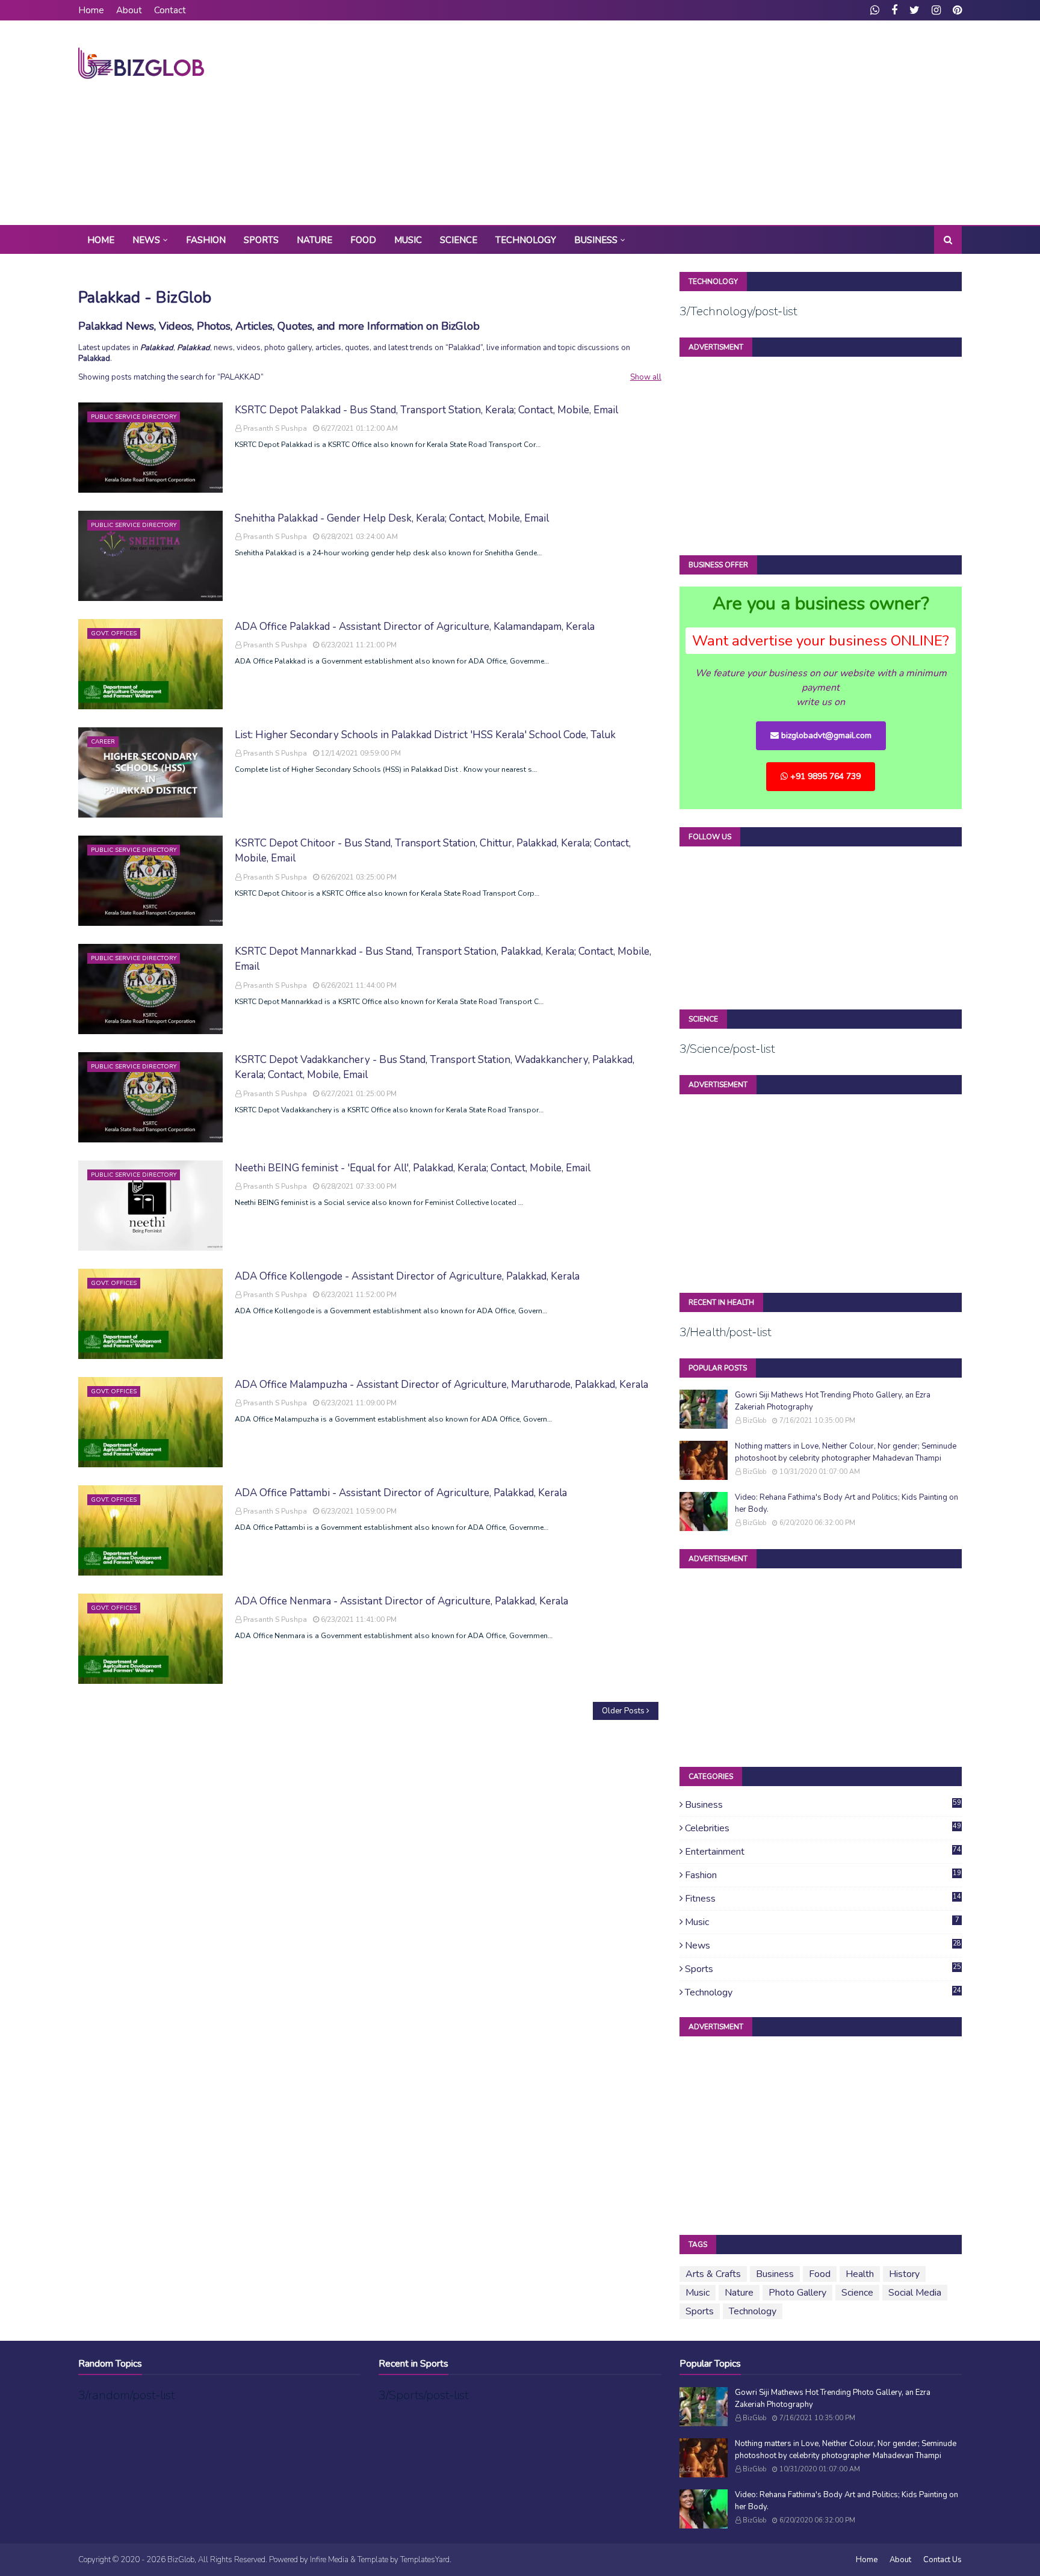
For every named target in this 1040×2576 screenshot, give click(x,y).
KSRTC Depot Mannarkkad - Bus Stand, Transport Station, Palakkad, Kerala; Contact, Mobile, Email (443, 959)
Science (857, 2293)
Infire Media (329, 2560)
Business (823, 1805)
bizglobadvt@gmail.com (825, 735)
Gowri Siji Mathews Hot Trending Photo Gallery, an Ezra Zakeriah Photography (833, 1401)
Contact (170, 10)
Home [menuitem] (101, 240)
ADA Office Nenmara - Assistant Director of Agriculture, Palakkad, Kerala (401, 1601)
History (904, 2274)
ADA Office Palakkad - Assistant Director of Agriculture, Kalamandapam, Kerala (415, 627)
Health (860, 2274)
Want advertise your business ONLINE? (821, 641)
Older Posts (623, 1711)
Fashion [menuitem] (206, 240)
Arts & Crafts (713, 2274)
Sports (823, 1969)
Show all (646, 377)
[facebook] (894, 10)
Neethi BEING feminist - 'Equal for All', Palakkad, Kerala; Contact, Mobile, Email (413, 1168)
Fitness (823, 1899)
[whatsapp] (875, 10)
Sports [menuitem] (261, 240)
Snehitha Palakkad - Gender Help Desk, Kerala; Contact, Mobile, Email (392, 518)
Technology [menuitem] (526, 240)
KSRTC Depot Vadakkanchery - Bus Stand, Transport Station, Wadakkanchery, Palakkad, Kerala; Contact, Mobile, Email (435, 1068)
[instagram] (936, 10)
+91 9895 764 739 (824, 776)
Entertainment (823, 1852)
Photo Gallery (797, 2293)
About (129, 10)
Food (820, 2274)
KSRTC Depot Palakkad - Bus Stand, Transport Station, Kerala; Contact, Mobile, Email (426, 410)
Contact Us (942, 2560)
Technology (823, 1992)
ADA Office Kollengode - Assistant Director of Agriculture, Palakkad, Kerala (407, 1276)
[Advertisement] (743, 123)
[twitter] (915, 10)
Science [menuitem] (459, 240)
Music (822, 1922)
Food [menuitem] (363, 240)
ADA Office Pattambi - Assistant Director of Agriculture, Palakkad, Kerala (401, 1493)
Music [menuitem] (408, 240)
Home (91, 10)
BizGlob (754, 1421)
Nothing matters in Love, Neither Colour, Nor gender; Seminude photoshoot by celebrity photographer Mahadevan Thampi (846, 1452)
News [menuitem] (146, 240)
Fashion (823, 1875)
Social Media (915, 2293)
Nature (739, 2293)
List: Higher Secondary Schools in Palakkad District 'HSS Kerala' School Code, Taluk (425, 735)
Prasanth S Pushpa (275, 428)
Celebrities (823, 1828)
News (823, 1946)
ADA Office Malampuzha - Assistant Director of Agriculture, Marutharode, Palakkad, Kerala (441, 1385)
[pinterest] (956, 10)
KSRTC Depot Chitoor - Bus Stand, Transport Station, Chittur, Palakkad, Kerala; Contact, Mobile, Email (433, 851)
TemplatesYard (425, 2560)
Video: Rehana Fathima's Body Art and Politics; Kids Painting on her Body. (847, 1503)
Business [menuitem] (596, 240)
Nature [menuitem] (314, 240)
